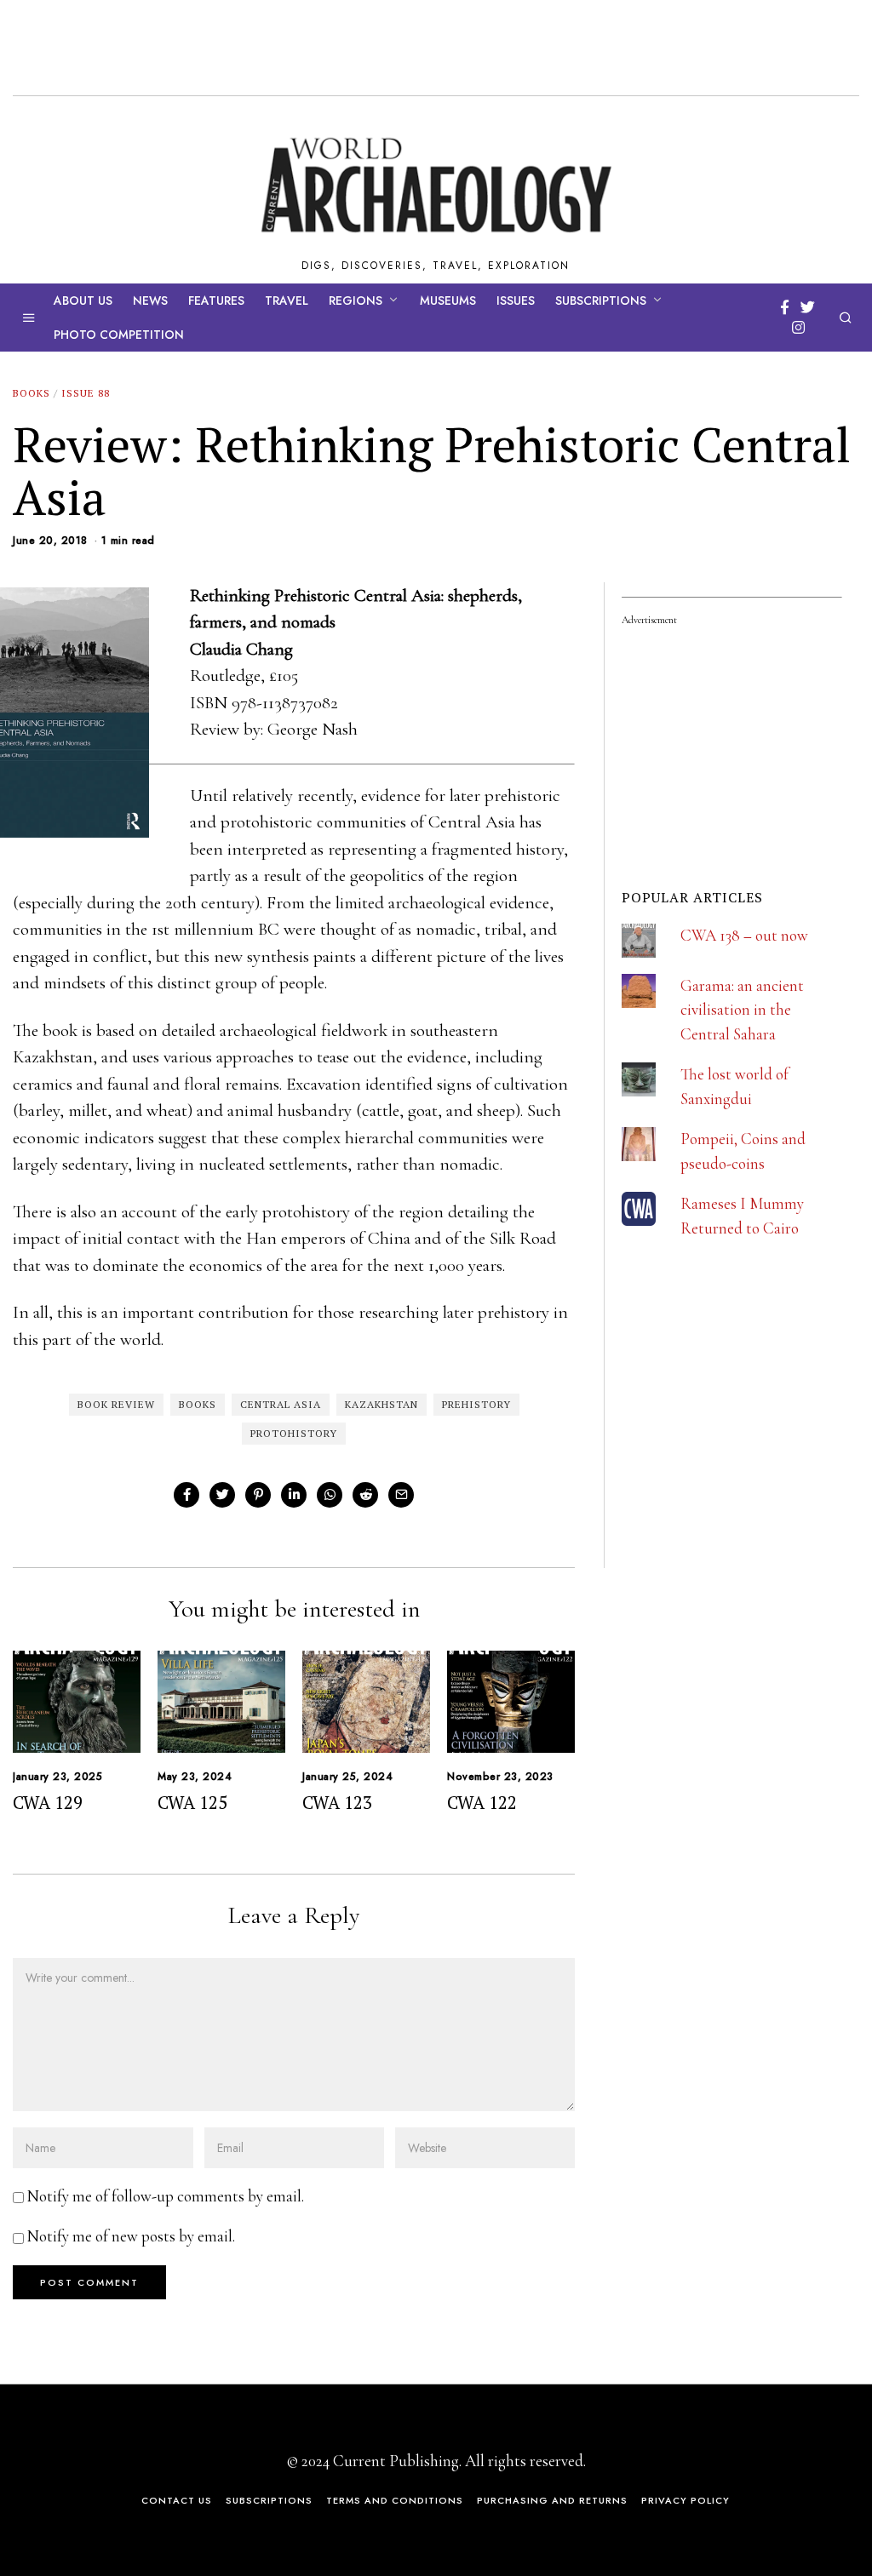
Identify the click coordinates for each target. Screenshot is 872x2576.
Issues (516, 301)
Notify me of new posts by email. (131, 2236)
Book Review (116, 1404)
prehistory (476, 1404)
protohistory (294, 1433)
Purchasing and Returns (552, 2500)
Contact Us (177, 2500)
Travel (287, 301)
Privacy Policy (686, 2500)
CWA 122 (482, 1802)
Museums (448, 301)
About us (83, 301)
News (150, 301)
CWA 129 (48, 1802)
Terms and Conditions (395, 2500)
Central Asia (281, 1404)
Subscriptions (601, 301)
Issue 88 (86, 393)
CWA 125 (192, 1802)
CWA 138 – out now (744, 935)
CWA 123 (337, 1802)
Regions (356, 301)
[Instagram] (798, 328)
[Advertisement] (747, 1456)
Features (216, 301)
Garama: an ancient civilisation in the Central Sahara (742, 1010)
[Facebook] (785, 307)
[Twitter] (808, 307)
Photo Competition (119, 335)
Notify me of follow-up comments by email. (166, 2196)
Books (32, 393)
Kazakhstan (381, 1404)
